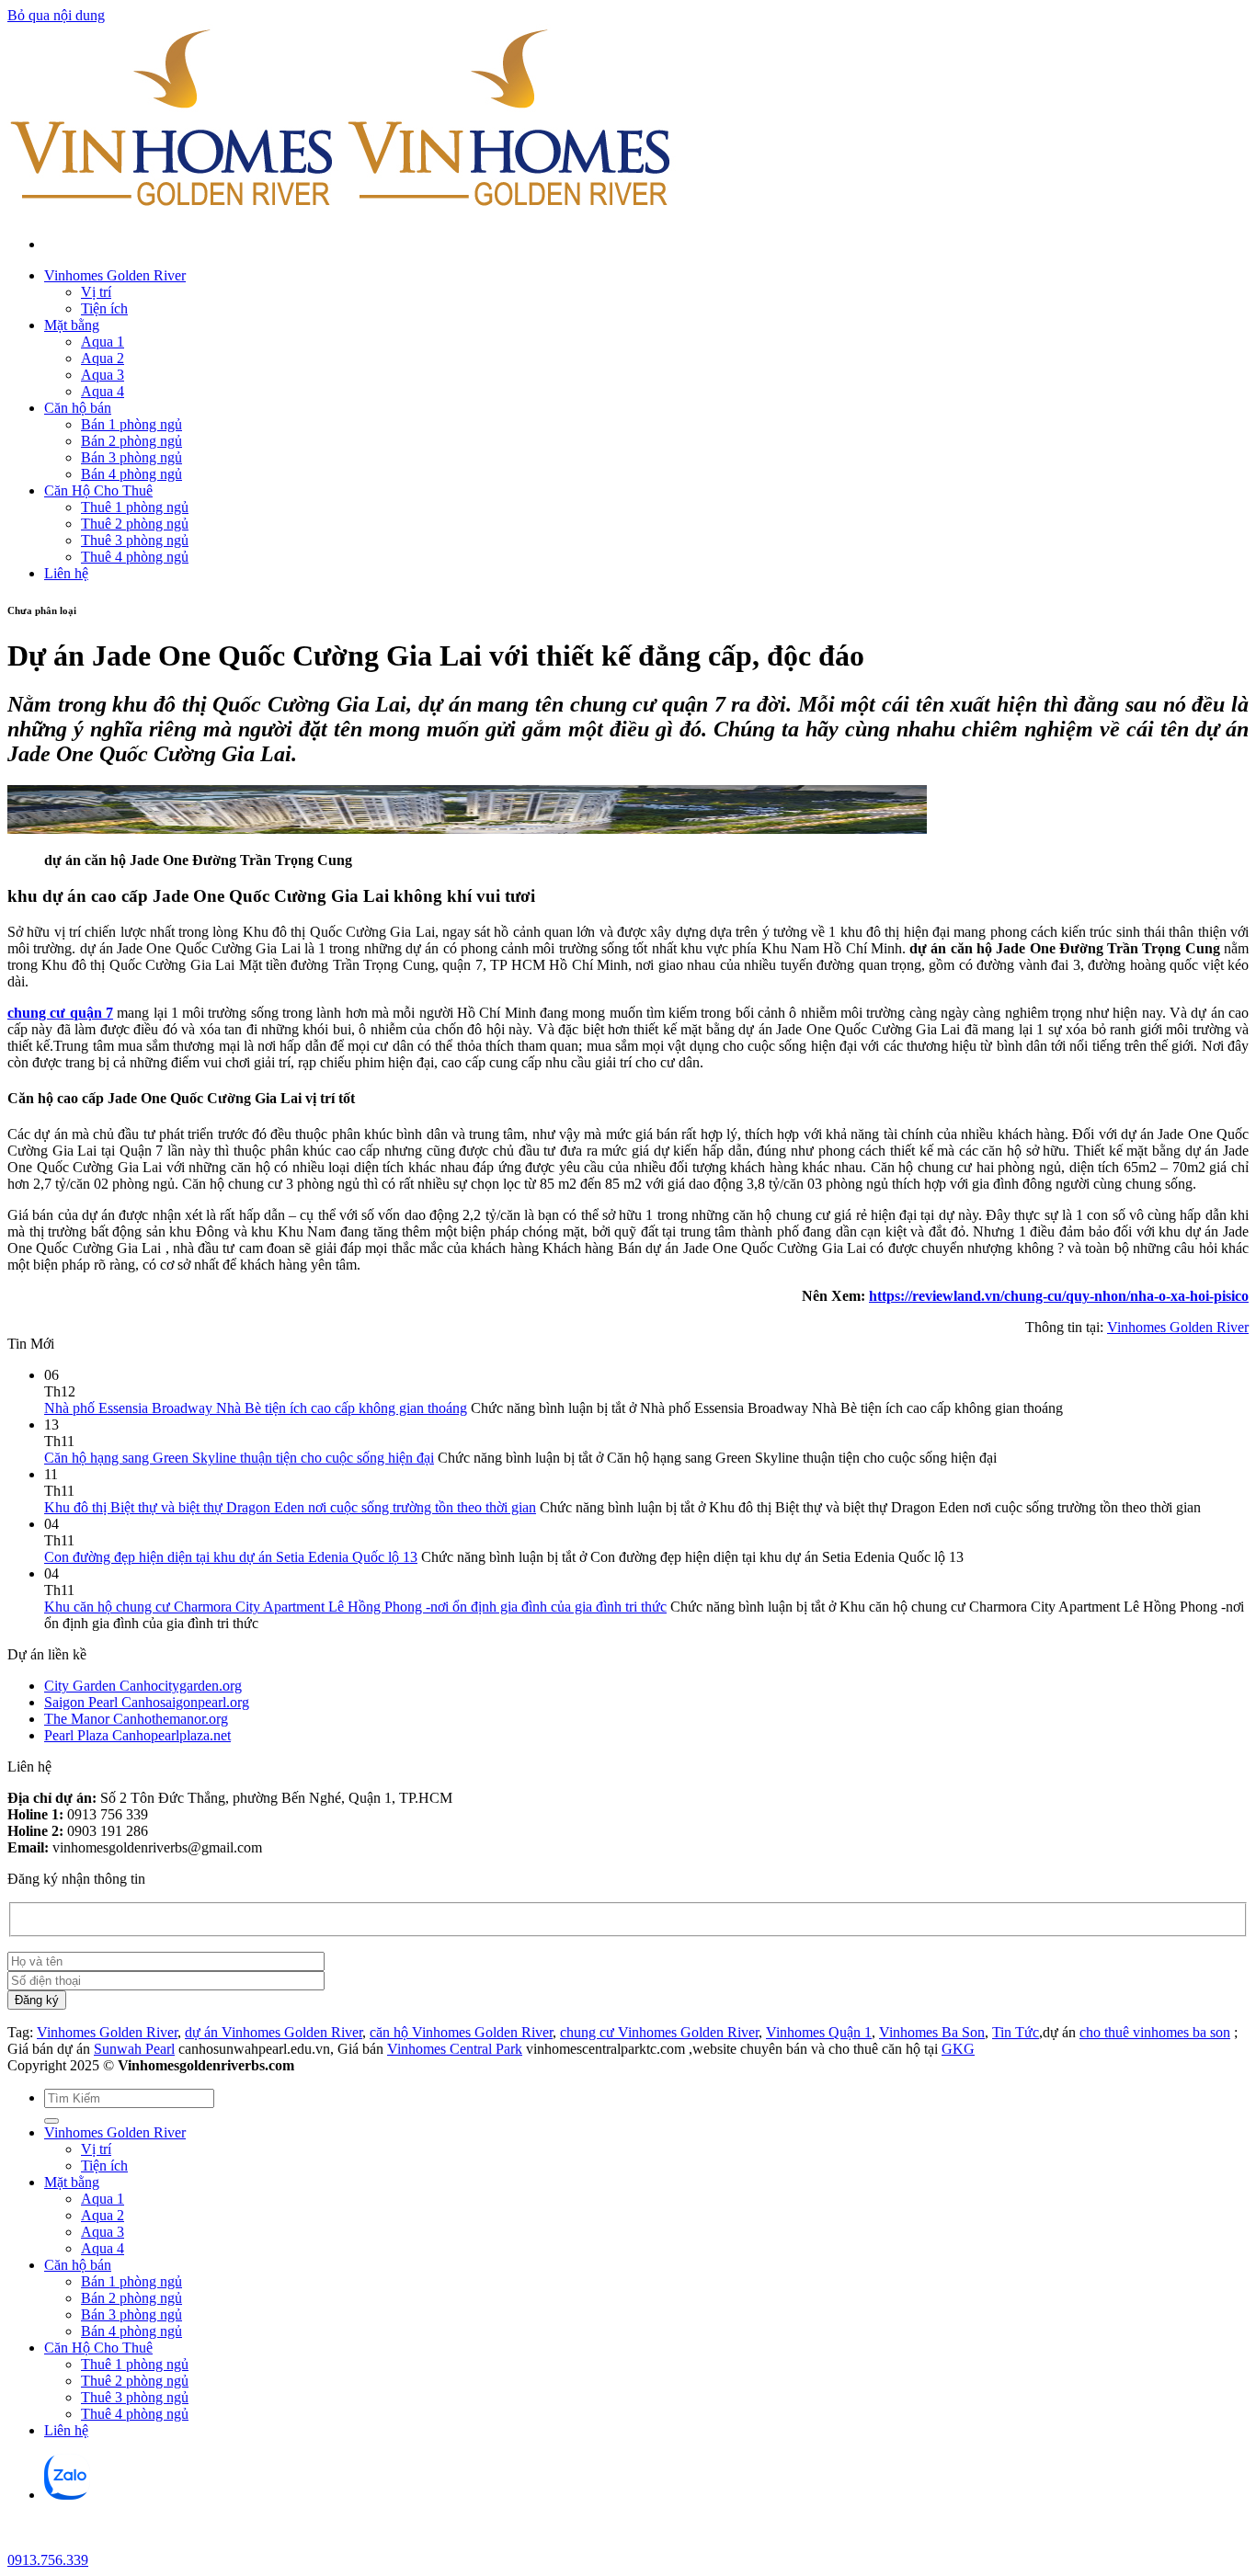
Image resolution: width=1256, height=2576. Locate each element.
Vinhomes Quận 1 (819, 2032)
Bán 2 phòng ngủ (131, 441)
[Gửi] (51, 2121)
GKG (958, 2049)
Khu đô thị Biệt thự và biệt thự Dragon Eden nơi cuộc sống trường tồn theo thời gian (290, 1507)
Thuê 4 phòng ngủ (135, 557)
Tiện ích (104, 308)
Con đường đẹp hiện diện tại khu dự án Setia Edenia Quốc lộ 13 (231, 1557)
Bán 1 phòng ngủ (131, 424)
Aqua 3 (103, 375)
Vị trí (96, 292)
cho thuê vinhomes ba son (1155, 2032)
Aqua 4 (103, 391)
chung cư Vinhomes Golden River (659, 2032)
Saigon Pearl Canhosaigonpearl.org (147, 1702)
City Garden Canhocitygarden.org (143, 1686)
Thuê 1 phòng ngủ (135, 507)
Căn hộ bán (78, 408)
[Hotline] (23, 2543)
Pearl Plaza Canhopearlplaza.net (137, 1735)
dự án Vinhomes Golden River (274, 2032)
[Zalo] (67, 2495)
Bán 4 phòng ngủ (131, 474)
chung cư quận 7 (60, 1013)
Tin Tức (1016, 2032)
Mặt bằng (72, 325)
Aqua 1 (103, 342)
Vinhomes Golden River (115, 275)
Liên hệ (66, 573)
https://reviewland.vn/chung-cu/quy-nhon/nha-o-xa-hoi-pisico (1059, 1296)
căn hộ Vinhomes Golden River (461, 2032)
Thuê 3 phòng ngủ (135, 540)
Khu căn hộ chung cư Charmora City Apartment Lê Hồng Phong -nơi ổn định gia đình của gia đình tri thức (355, 1607)
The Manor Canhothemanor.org (136, 1719)
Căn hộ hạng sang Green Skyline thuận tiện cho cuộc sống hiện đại (239, 1458)
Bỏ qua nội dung (56, 15)
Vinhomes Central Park (455, 2049)
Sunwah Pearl (134, 2049)
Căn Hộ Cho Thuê (98, 490)
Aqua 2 (103, 358)
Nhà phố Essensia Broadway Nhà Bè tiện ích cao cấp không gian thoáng (256, 1408)
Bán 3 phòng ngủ (131, 457)
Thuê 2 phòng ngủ (135, 524)
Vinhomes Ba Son (932, 2032)
